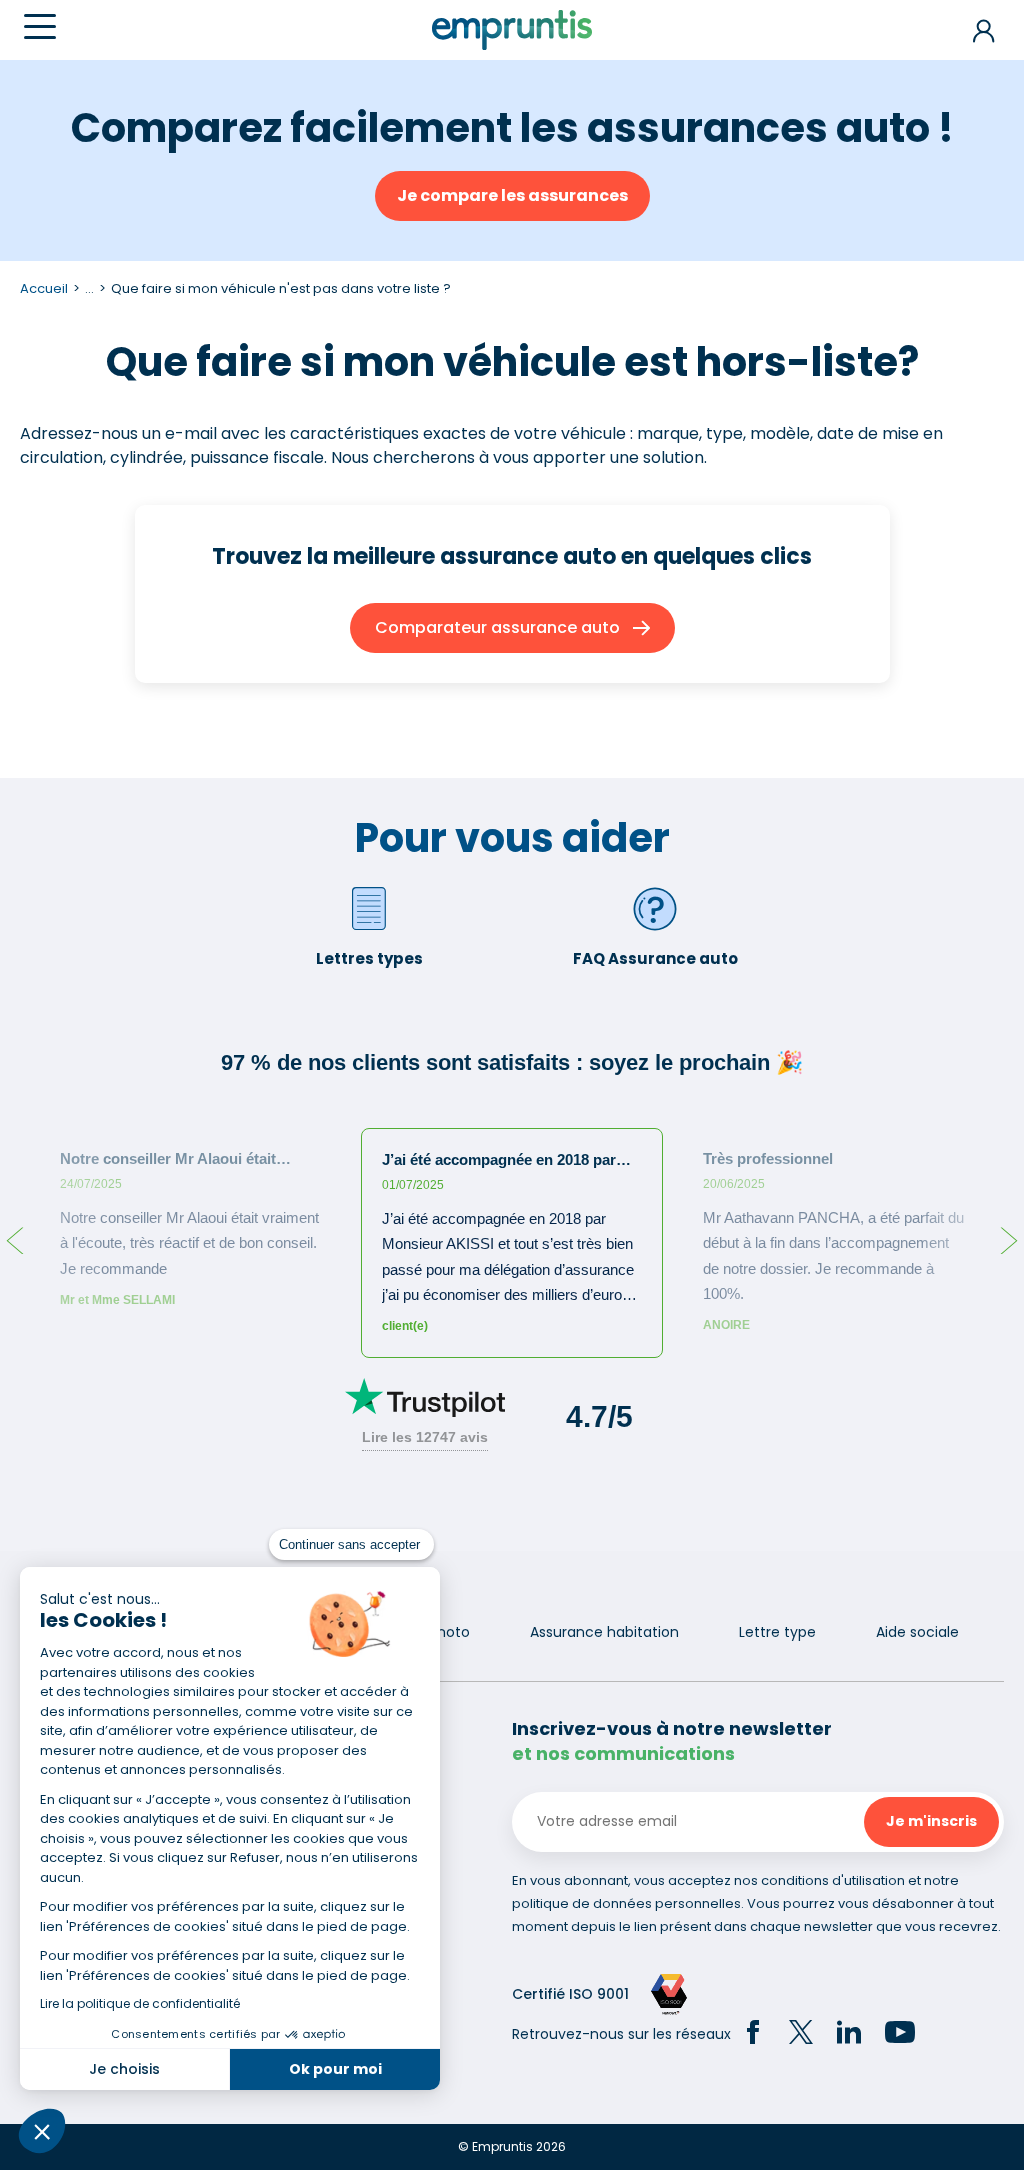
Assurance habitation (604, 1632)
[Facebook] (753, 2035)
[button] (42, 2131)
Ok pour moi (335, 2069)
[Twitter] (801, 2035)
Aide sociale (917, 1632)
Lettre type (777, 1632)
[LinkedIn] (849, 2035)
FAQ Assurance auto (655, 958)
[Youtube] (900, 2035)
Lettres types (369, 958)
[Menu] (40, 26)
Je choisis (124, 2069)
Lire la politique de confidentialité (140, 2003)
